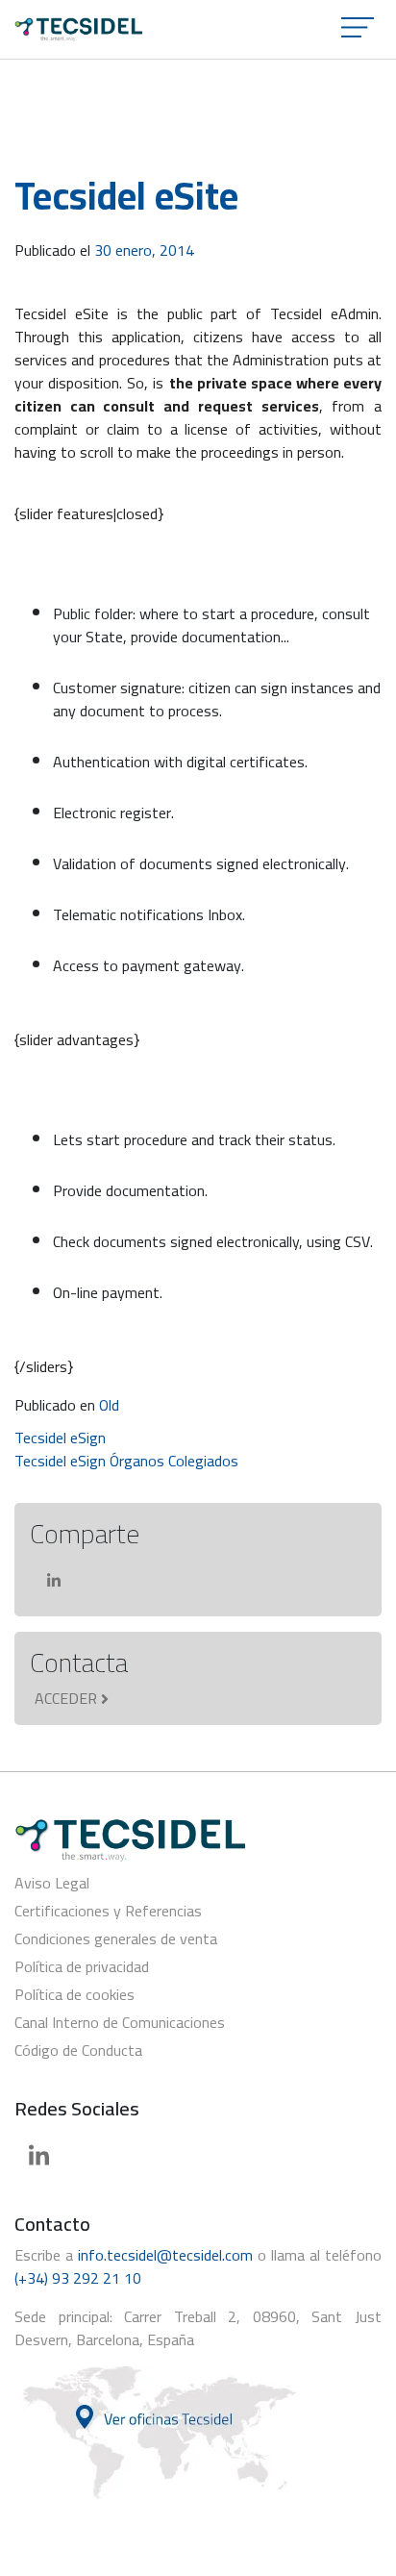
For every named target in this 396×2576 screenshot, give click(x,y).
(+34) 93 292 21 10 (78, 2278)
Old (109, 1405)
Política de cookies (74, 1994)
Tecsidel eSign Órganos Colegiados (126, 1461)
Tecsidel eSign (60, 1438)
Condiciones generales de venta (116, 1938)
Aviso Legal (52, 1883)
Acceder (66, 1698)
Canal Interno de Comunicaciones (120, 2022)
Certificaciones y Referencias (108, 1911)
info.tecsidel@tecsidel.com (165, 2255)
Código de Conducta (78, 2050)
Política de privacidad (82, 1966)
